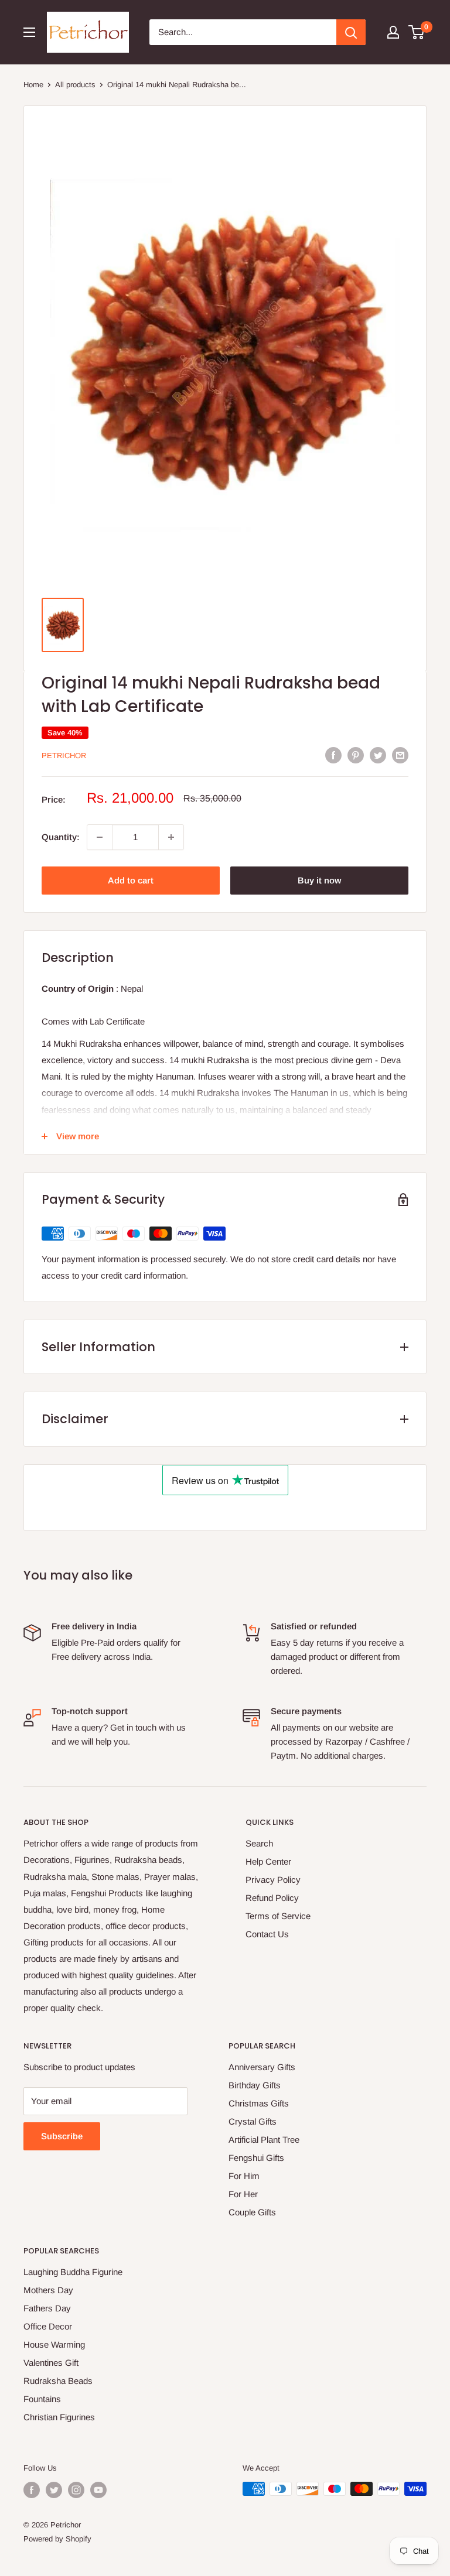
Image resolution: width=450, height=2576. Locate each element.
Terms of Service (278, 1916)
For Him (244, 2176)
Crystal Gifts (253, 2121)
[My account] (393, 32)
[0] (417, 32)
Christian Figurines (59, 2417)
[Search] (351, 32)
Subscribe (62, 2136)
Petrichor (64, 756)
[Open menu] (29, 32)
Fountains (42, 2399)
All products (75, 85)
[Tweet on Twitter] (378, 755)
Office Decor (48, 2326)
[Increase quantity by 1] (171, 837)
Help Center (268, 1861)
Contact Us (267, 1934)
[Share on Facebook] (333, 755)
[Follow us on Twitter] (54, 2490)
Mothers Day (48, 2290)
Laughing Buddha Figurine (73, 2272)
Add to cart (131, 880)
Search (259, 1843)
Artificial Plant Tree (264, 2140)
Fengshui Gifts (256, 2158)
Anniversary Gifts (262, 2067)
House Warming (54, 2344)
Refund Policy (272, 1898)
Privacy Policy (273, 1880)
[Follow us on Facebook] (32, 2490)
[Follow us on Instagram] (76, 2490)
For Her (243, 2194)
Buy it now (319, 880)
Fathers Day (47, 2308)
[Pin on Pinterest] (356, 755)
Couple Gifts (252, 2212)
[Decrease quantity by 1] (100, 837)
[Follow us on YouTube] (98, 2490)
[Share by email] (400, 755)
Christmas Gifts (259, 2103)
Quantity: (61, 837)
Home (33, 85)
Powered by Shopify (57, 2539)
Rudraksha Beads (58, 2381)
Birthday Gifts (255, 2085)
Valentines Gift (51, 2363)
